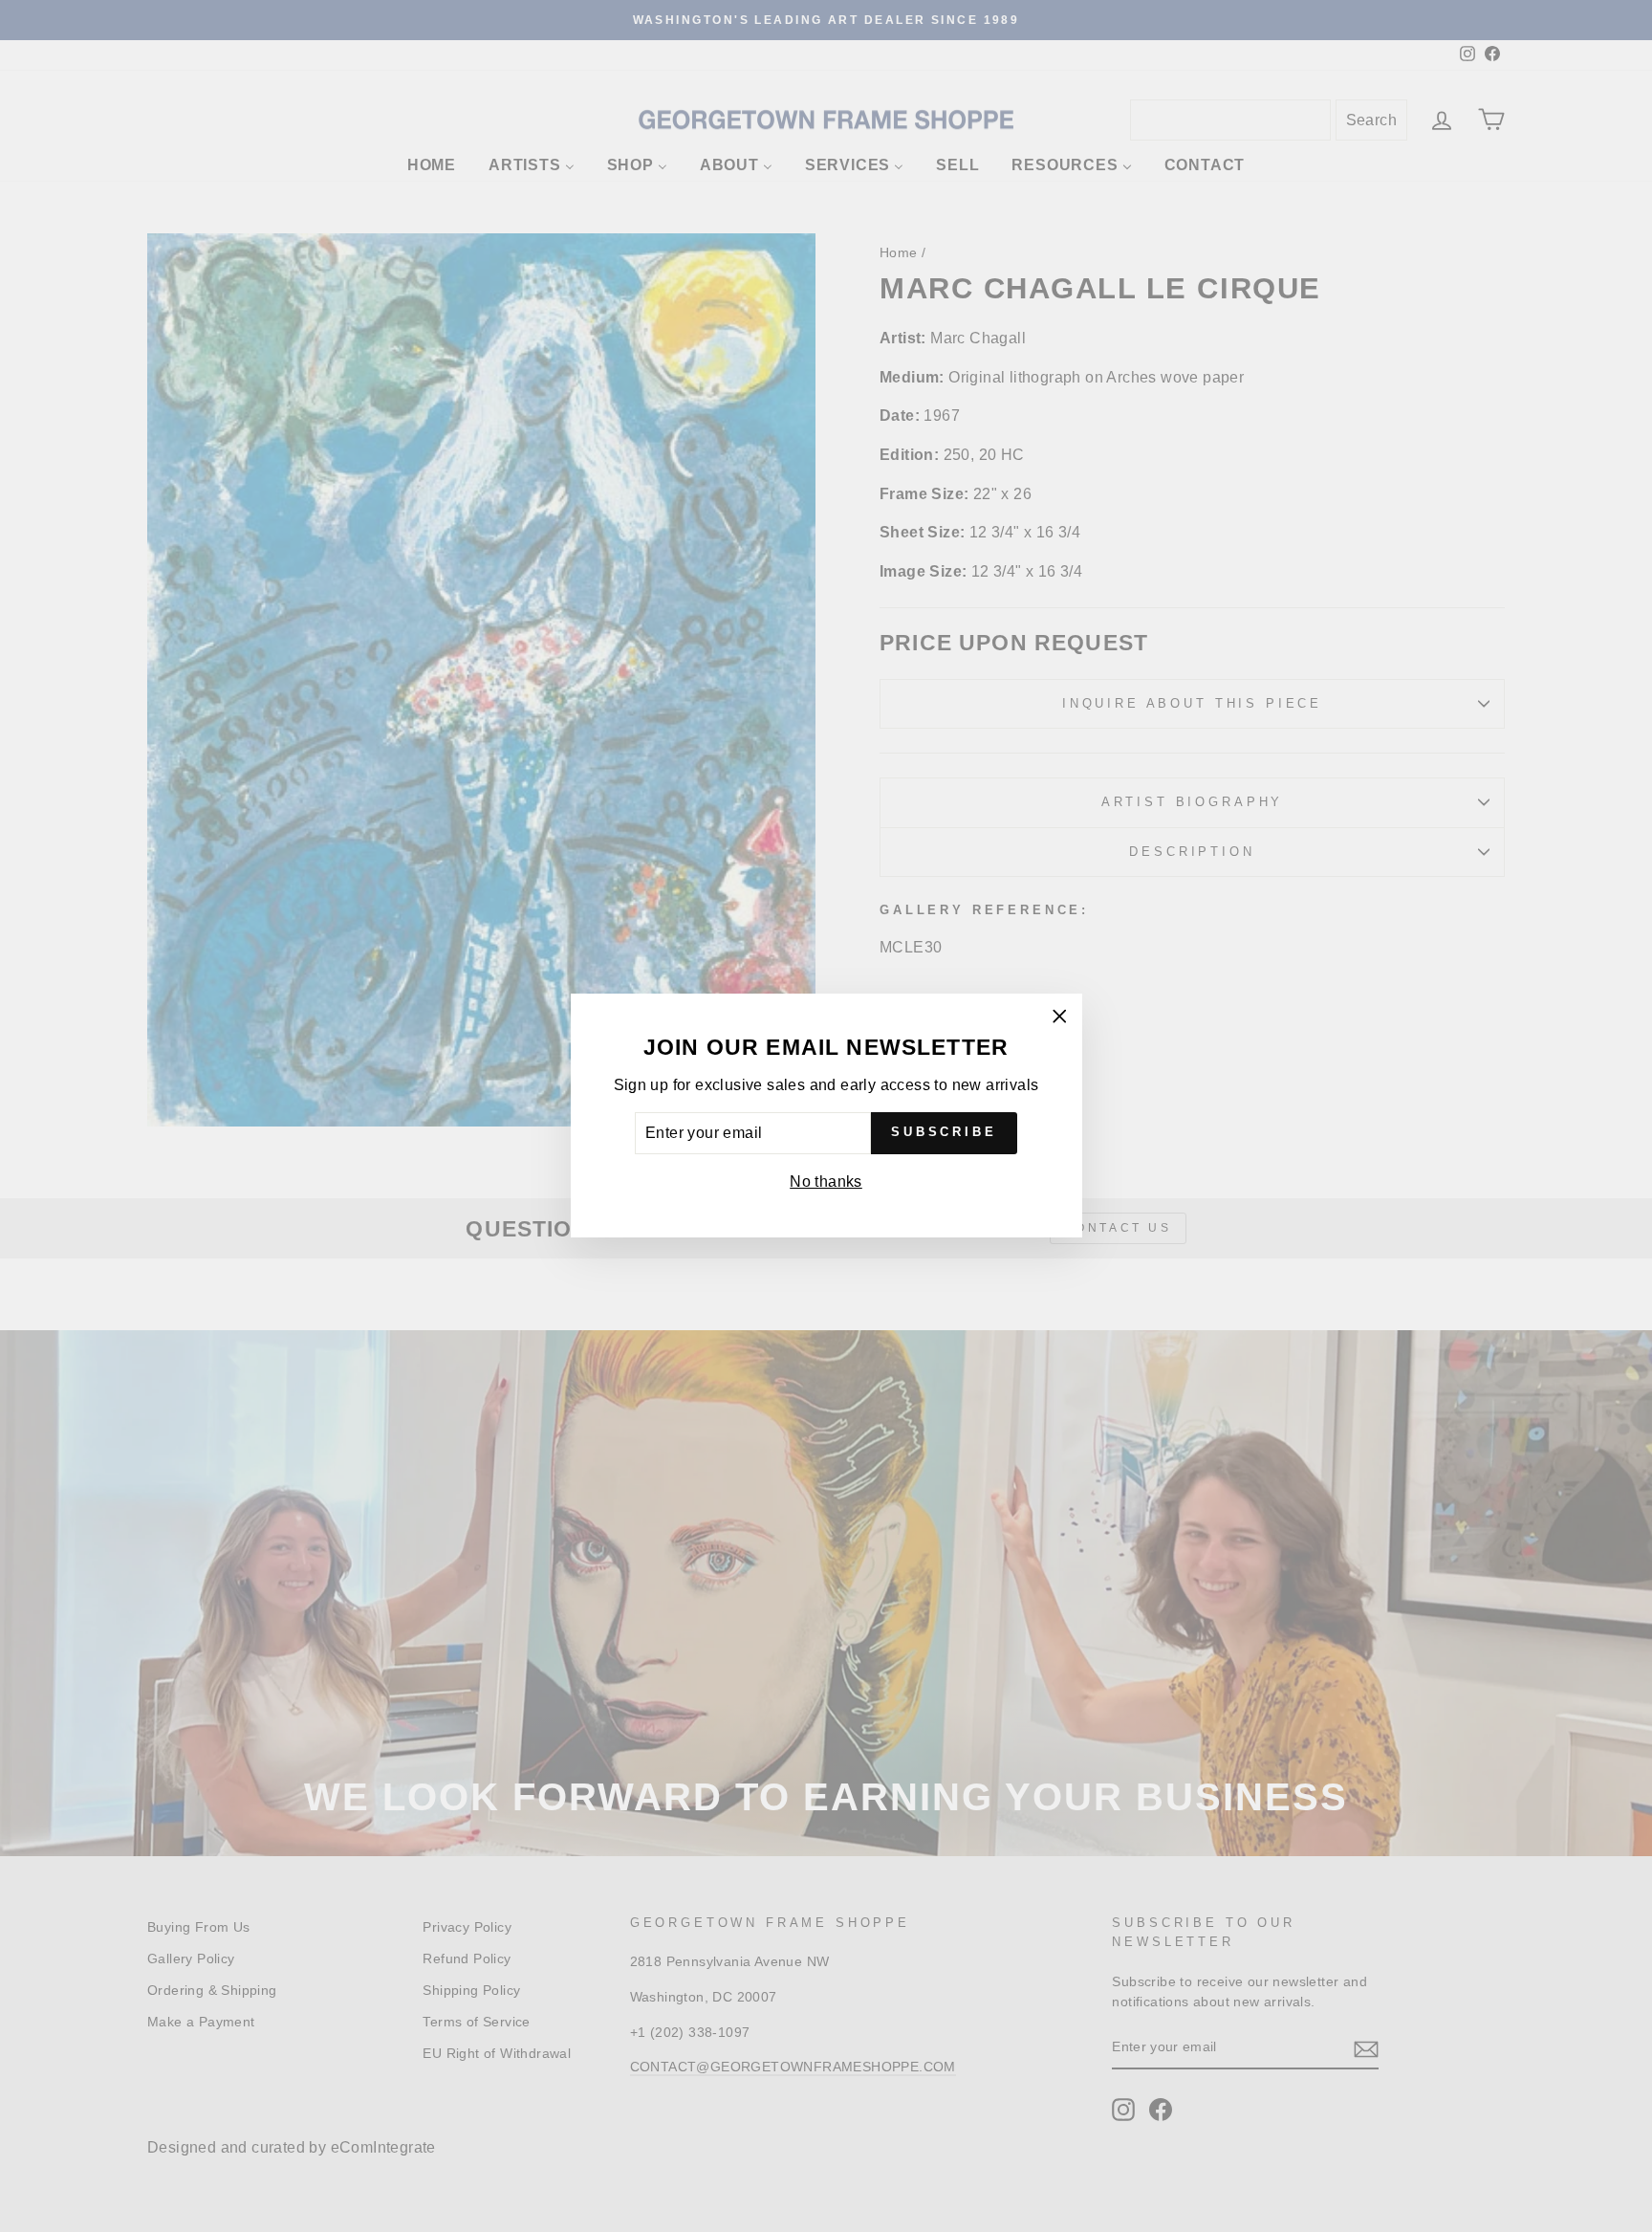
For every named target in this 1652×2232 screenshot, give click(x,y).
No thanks (826, 1182)
